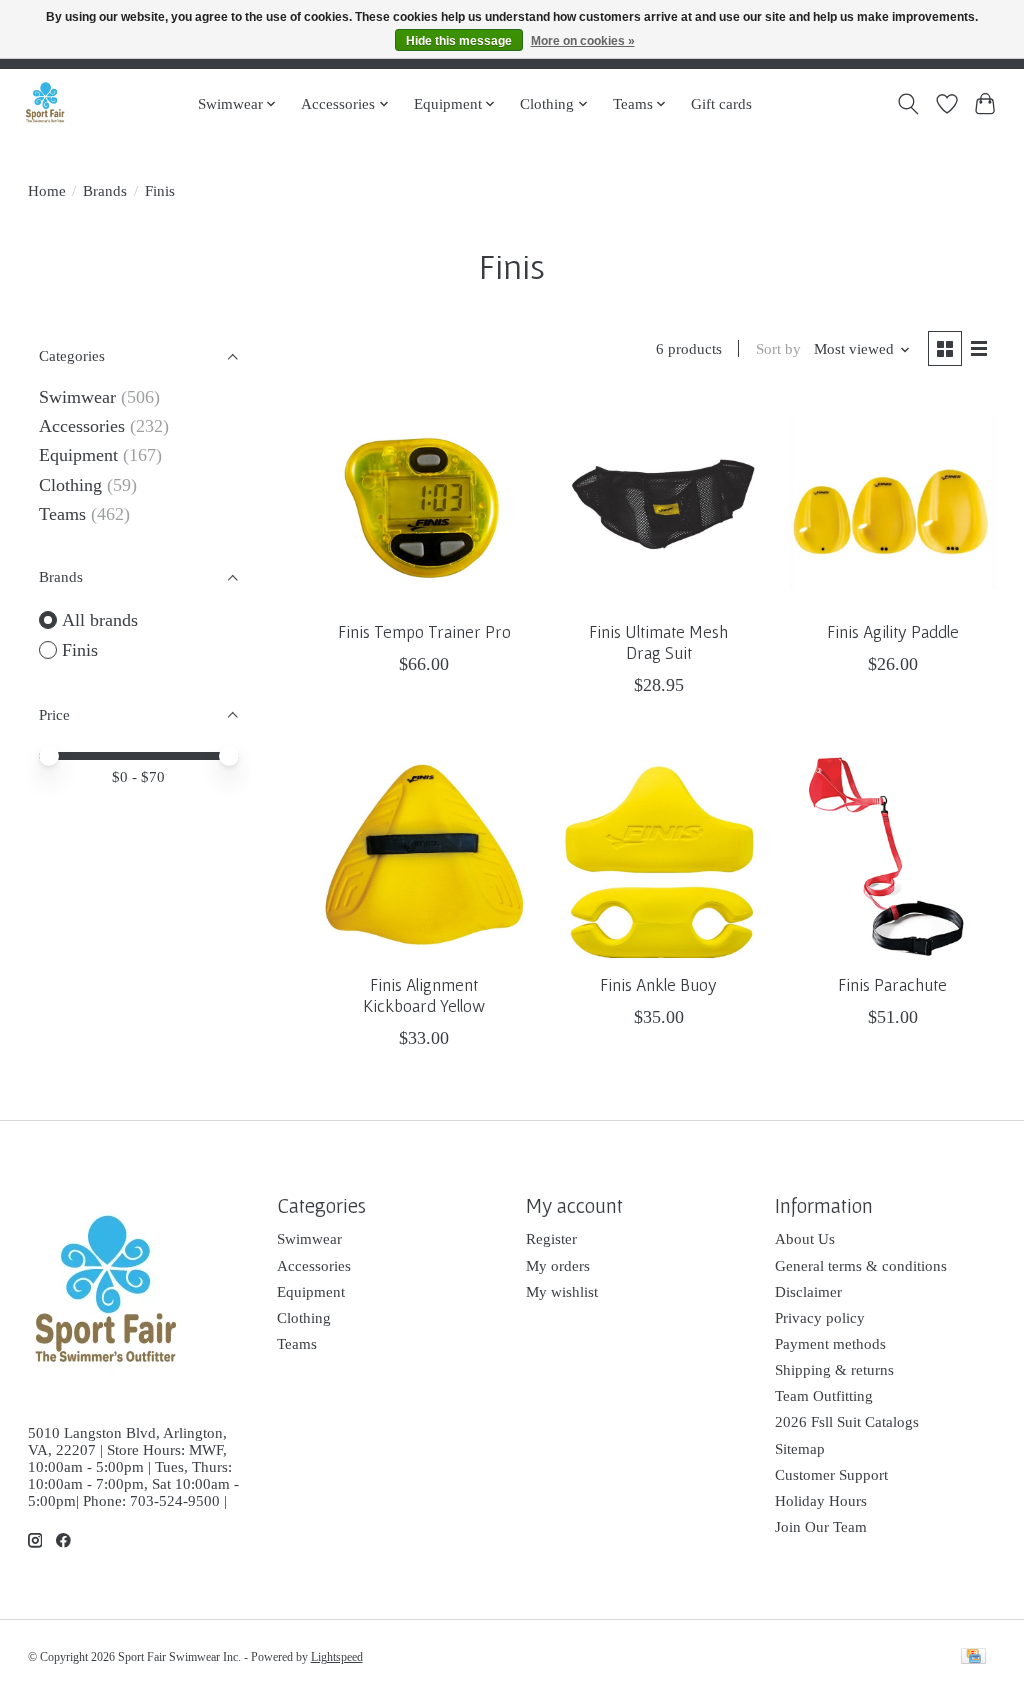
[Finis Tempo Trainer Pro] (424, 502)
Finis (80, 650)
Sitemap (800, 1449)
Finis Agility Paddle (893, 632)
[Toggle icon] (907, 104)
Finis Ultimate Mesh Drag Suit (658, 642)
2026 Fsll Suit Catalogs (847, 1422)
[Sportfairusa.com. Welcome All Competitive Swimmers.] (45, 103)
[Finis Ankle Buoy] (658, 854)
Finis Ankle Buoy (658, 985)
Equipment (78, 455)
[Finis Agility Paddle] (893, 502)
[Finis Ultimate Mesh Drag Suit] (658, 502)
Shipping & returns (834, 1370)
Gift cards (721, 103)
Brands (105, 191)
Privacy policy (820, 1318)
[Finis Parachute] (893, 854)
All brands (100, 620)
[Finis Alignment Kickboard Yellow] (424, 854)
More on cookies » (583, 41)
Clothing (70, 485)
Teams (62, 514)
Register (551, 1239)
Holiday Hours (821, 1501)
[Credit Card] (973, 1658)
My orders (558, 1266)
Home (47, 191)
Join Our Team (821, 1527)
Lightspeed (337, 1657)
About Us (805, 1239)
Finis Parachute (892, 985)
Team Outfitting (824, 1396)
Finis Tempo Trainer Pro (424, 632)
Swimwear (77, 397)
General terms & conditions (861, 1266)
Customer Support (831, 1475)
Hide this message (459, 41)
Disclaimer (808, 1292)
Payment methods (830, 1344)
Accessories (82, 426)
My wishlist (562, 1292)
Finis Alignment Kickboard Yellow (424, 995)
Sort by (778, 349)
